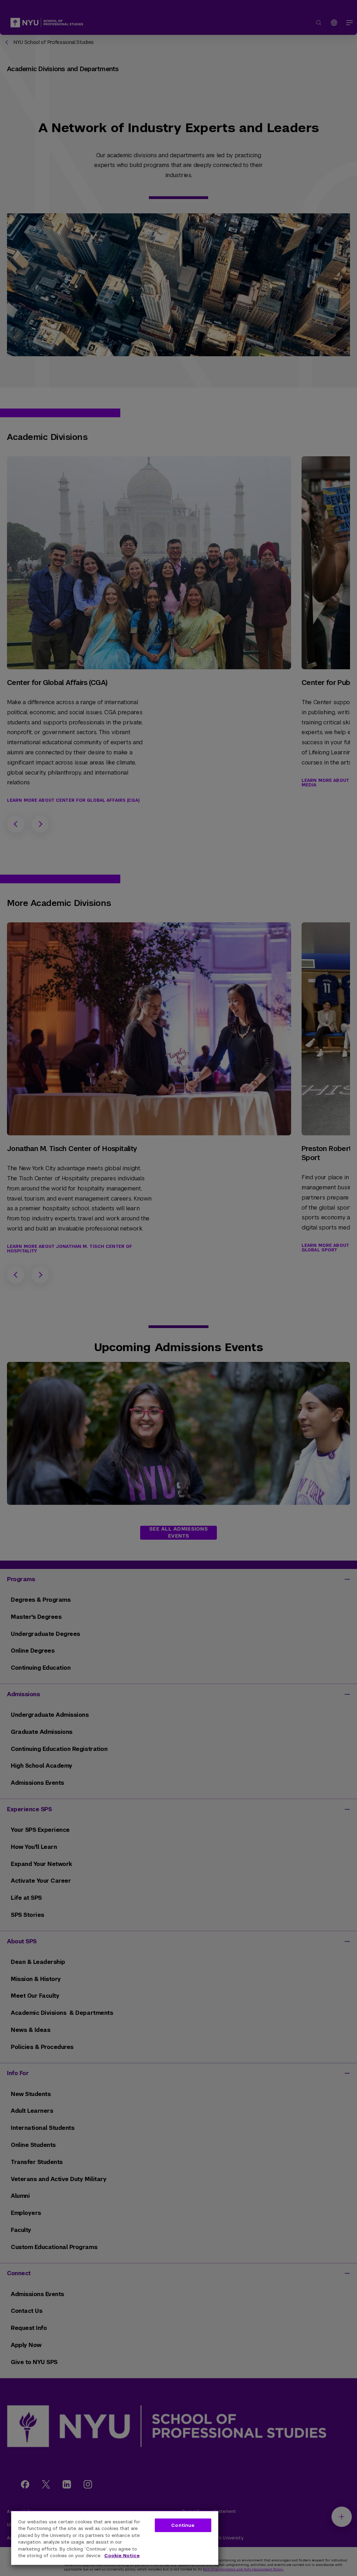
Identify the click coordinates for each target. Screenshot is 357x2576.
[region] (115, 2538)
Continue (183, 2525)
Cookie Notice (122, 2556)
